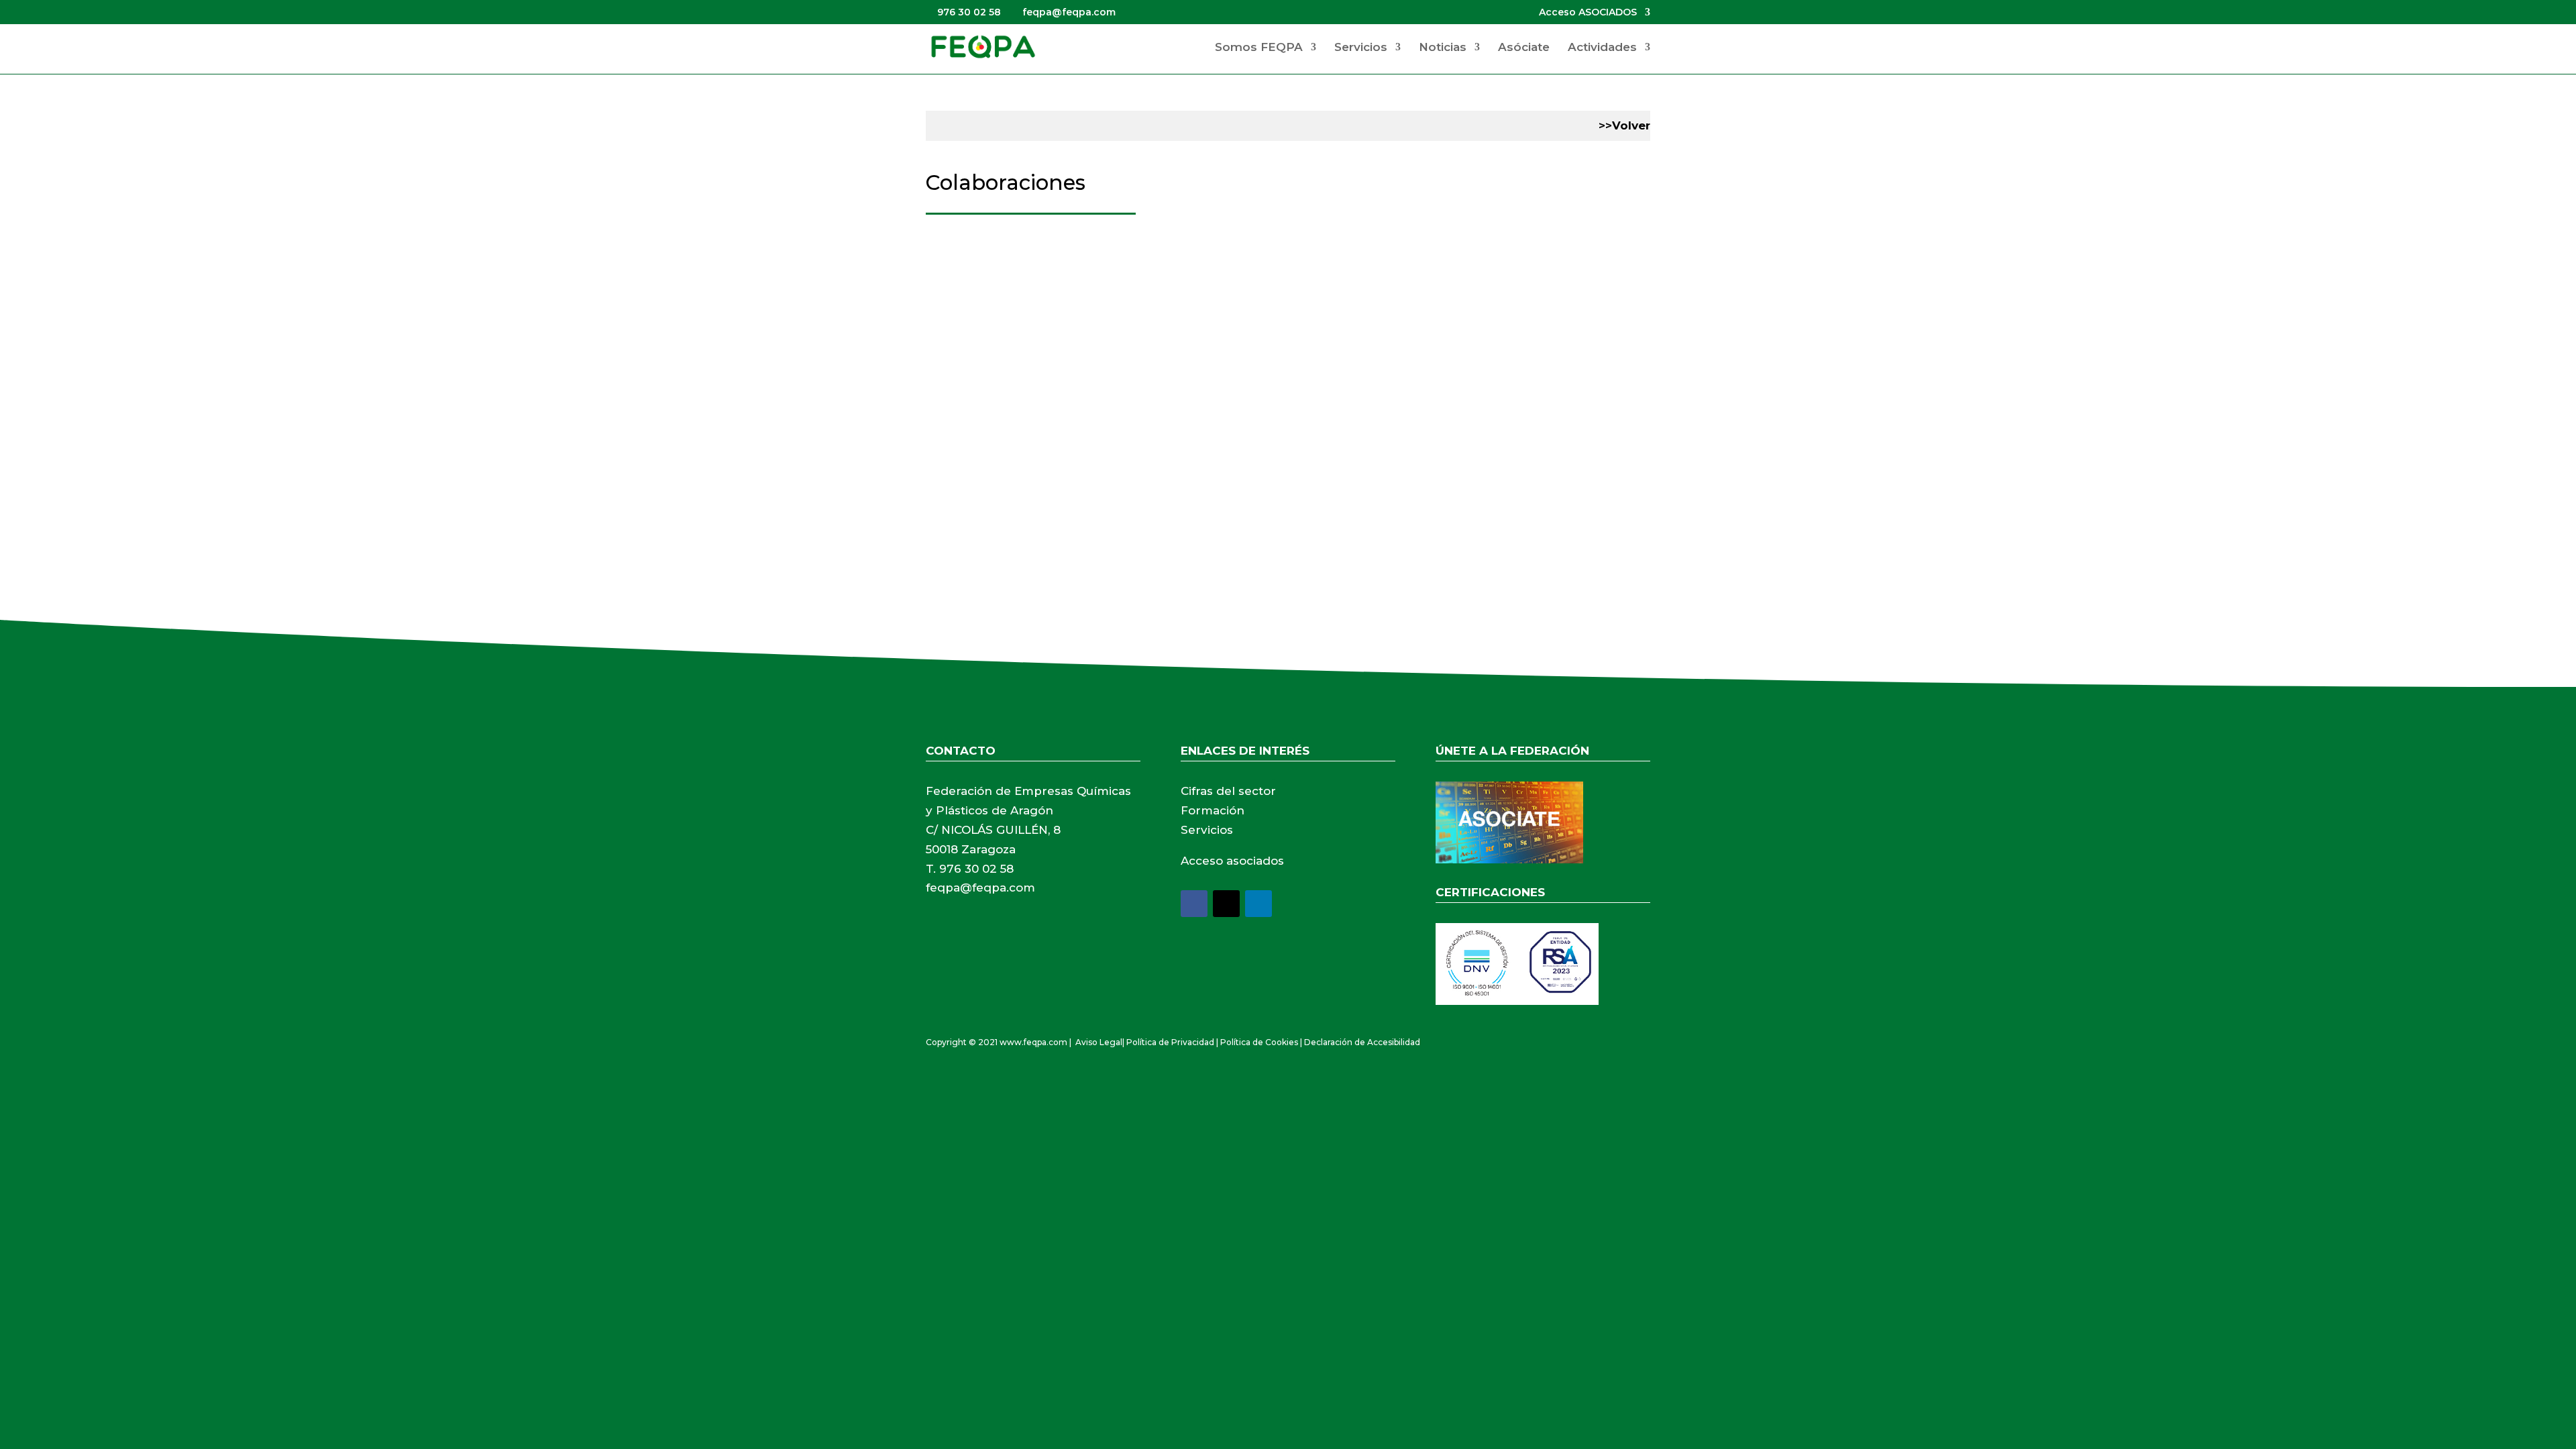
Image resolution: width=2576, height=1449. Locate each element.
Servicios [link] (1361, 48)
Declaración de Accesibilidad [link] (1362, 1042)
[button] (1194, 904)
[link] (983, 46)
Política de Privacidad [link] (1170, 1042)
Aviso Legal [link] (1099, 1042)
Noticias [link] (1443, 48)
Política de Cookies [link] (1259, 1042)
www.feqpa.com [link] (1033, 1042)
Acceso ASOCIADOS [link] (1588, 13)
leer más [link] (962, 391)
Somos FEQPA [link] (1259, 48)
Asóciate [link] (1524, 48)
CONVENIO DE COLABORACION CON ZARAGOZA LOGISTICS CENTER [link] (1140, 476)
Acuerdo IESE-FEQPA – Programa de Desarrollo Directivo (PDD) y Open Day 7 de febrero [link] (1202, 285)
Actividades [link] (1602, 48)
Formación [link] (1213, 810)
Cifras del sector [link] (1228, 791)
